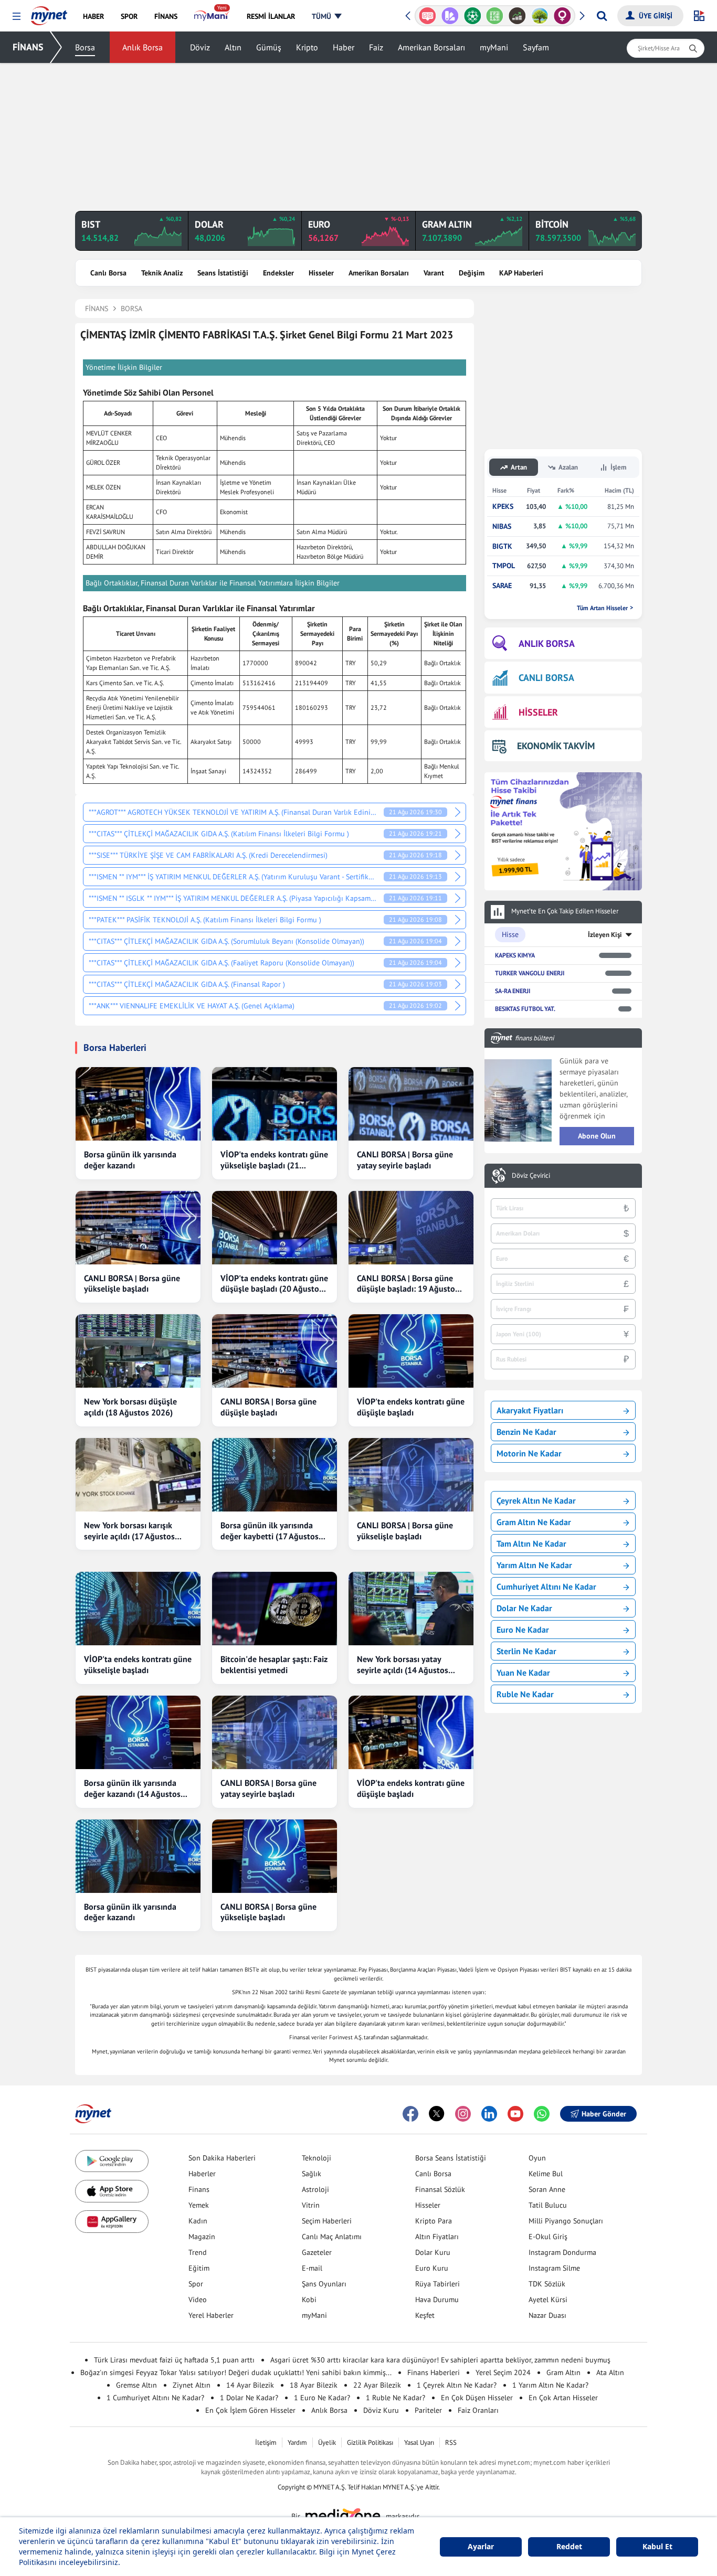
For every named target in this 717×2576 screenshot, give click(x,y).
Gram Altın (563, 2372)
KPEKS (503, 507)
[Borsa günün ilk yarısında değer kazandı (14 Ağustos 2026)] (138, 1732)
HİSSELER (538, 712)
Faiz (376, 47)
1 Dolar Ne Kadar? (249, 2398)
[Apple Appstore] (112, 2191)
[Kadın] (562, 16)
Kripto (307, 47)
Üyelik (327, 2442)
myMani (494, 47)
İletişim (266, 2442)
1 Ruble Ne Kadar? (396, 2398)
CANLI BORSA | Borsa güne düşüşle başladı (268, 1407)
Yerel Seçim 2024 (503, 2372)
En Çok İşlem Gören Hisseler (250, 2410)
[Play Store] (112, 2161)
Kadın (198, 2221)
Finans (199, 2189)
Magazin (202, 2237)
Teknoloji (317, 2158)
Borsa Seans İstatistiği (451, 2158)
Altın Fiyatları (437, 2237)
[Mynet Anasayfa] (49, 13)
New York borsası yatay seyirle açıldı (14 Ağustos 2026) (403, 1665)
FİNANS (28, 47)
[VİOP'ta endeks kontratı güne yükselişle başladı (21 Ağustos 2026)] (275, 1104)
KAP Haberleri (521, 273)
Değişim (472, 273)
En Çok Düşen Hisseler (477, 2398)
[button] (17, 17)
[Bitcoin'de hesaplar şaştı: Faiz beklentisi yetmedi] (275, 1609)
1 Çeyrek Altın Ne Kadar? (457, 2385)
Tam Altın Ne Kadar (531, 1544)
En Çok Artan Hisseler (563, 2398)
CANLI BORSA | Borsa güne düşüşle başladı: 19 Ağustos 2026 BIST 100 (408, 1284)
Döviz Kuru (381, 2410)
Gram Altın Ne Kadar (534, 1522)
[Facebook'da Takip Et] (410, 2114)
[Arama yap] (602, 16)
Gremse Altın (136, 2385)
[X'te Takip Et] (437, 2114)
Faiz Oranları (478, 2410)
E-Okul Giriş (548, 2237)
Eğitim (199, 2268)
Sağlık (312, 2174)
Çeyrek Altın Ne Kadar (536, 1500)
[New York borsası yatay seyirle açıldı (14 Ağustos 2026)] (411, 1609)
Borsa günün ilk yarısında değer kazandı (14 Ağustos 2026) (132, 1789)
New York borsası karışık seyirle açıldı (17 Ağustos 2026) (129, 1531)
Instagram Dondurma (562, 2252)
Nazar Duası (547, 2315)
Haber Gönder (604, 2114)
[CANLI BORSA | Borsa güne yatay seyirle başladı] (411, 1104)
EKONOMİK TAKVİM (556, 746)
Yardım (297, 2442)
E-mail (312, 2268)
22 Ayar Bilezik (377, 2385)
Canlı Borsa (108, 273)
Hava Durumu (437, 2300)
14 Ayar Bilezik (250, 2385)
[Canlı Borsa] (517, 16)
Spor (196, 2284)
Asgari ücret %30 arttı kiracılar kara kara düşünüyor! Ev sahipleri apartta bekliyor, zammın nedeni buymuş (440, 2360)
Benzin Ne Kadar (526, 1432)
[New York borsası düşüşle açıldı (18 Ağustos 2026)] (138, 1351)
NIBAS (502, 526)
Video (198, 2300)
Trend (198, 2252)
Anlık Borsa (143, 47)
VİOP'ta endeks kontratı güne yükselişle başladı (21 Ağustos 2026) (274, 1160)
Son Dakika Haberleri (222, 2158)
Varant (434, 273)
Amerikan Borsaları (431, 47)
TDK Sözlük (547, 2284)
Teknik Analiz (162, 273)
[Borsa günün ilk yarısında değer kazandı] (138, 1104)
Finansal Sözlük (440, 2189)
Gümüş (269, 47)
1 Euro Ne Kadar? (322, 2398)
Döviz (200, 47)
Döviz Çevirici (531, 1176)
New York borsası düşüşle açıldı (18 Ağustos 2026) (130, 1407)
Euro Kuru (432, 2268)
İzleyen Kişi (605, 935)
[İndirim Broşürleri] (450, 16)
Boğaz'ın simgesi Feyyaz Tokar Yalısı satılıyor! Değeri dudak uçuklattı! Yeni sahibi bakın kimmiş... (236, 2372)
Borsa (85, 47)
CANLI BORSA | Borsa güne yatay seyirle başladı (405, 1160)
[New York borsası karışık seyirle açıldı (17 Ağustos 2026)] (138, 1475)
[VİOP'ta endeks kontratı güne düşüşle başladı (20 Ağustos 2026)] (275, 1228)
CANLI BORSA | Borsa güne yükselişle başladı (132, 1284)
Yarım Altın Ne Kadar (534, 1565)
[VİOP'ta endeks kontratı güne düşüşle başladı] (411, 1351)
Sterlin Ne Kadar (526, 1651)
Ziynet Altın (192, 2385)
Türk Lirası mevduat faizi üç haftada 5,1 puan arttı (174, 2360)
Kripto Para (434, 2221)
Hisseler (321, 273)
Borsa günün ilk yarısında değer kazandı (130, 1160)
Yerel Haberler (211, 2315)
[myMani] (212, 16)
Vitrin (311, 2205)
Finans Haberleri (434, 2372)
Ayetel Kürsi (548, 2300)
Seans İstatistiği (223, 273)
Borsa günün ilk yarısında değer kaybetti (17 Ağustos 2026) (270, 1531)
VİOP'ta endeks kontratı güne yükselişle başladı (138, 1664)
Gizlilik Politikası (370, 2442)
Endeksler (278, 273)
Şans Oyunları (324, 2284)
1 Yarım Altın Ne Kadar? (550, 2385)
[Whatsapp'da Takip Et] (542, 2114)
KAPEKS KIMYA (515, 955)
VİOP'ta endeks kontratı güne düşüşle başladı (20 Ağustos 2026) (274, 1284)
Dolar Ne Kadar (524, 1608)
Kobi (309, 2300)
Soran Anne (547, 2189)
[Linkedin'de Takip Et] (489, 2114)
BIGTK (502, 546)
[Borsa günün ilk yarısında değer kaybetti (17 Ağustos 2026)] (275, 1475)
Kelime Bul (546, 2174)
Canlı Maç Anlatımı (332, 2237)
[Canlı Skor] (472, 16)
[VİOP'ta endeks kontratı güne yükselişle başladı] (138, 1609)
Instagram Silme (554, 2268)
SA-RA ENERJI (513, 991)
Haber (344, 47)
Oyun (537, 2158)
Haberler (202, 2174)
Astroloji (315, 2189)
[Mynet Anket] (428, 16)
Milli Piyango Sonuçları (566, 2221)
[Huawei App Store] (112, 2222)
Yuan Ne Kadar (523, 1673)
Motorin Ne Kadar (529, 1453)
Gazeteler (317, 2252)
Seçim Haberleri (327, 2221)
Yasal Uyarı (419, 2442)
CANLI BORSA (546, 678)
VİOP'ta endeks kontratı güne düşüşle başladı (411, 1407)
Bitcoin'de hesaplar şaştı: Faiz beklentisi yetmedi (274, 1664)
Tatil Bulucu (548, 2205)
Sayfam (536, 47)
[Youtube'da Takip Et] (515, 2114)
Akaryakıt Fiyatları (530, 1410)
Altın (233, 47)
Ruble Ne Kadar (525, 1694)
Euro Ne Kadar (523, 1630)
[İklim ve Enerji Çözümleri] (540, 16)
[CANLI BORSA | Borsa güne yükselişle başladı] (138, 1228)
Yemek (199, 2205)
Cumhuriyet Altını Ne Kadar (546, 1587)
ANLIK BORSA (547, 643)
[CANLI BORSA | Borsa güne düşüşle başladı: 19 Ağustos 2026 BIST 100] (411, 1228)
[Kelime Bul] (495, 16)
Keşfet (425, 2315)
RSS (451, 2442)
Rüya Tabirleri (437, 2284)
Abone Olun (597, 1136)
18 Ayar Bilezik (314, 2385)
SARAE (502, 586)
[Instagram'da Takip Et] (463, 2114)
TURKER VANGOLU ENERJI (530, 973)
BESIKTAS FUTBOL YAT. (525, 1009)
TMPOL (504, 566)
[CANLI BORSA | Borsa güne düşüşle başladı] (275, 1351)
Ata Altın (610, 2372)
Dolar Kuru (433, 2252)
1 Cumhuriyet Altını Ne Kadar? (155, 2398)
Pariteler (428, 2410)
